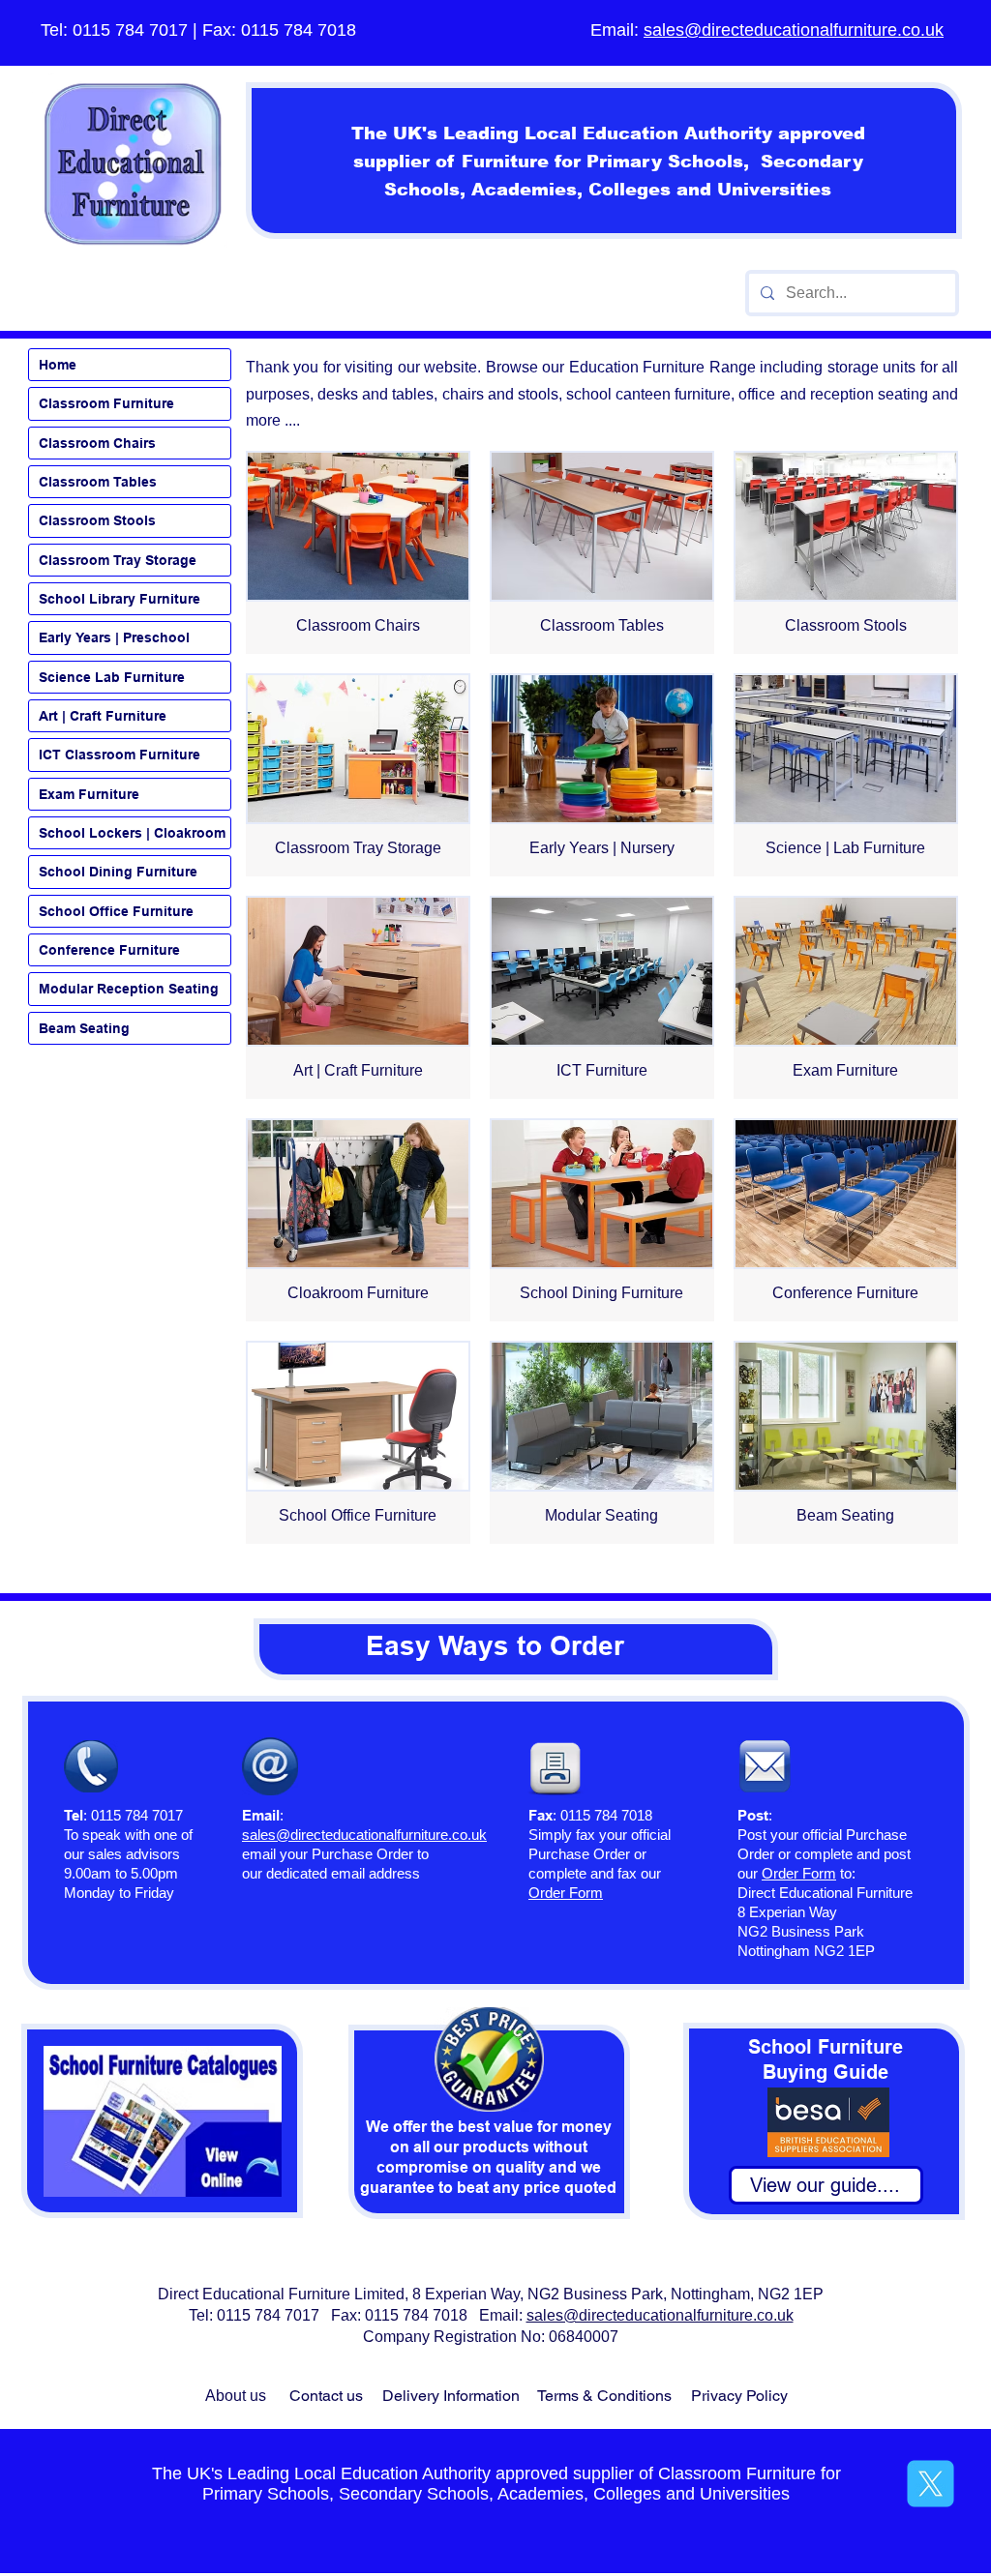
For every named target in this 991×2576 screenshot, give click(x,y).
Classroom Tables (98, 482)
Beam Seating (84, 1028)
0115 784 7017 (130, 30)
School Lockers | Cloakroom (132, 833)
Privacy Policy (739, 2396)
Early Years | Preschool (114, 637)
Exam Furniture (89, 794)
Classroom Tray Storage (118, 560)
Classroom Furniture (106, 403)
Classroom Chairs (97, 443)
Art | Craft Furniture (103, 716)
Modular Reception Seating (129, 989)
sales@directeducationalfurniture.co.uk (794, 30)
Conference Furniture (109, 950)
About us (236, 2396)
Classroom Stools (97, 520)
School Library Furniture (120, 599)
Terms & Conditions (604, 2396)
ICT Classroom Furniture (120, 755)
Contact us (326, 2396)
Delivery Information (451, 2396)
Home (58, 365)
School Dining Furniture (118, 872)
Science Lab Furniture (112, 677)
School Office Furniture (116, 911)
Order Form (799, 1873)
